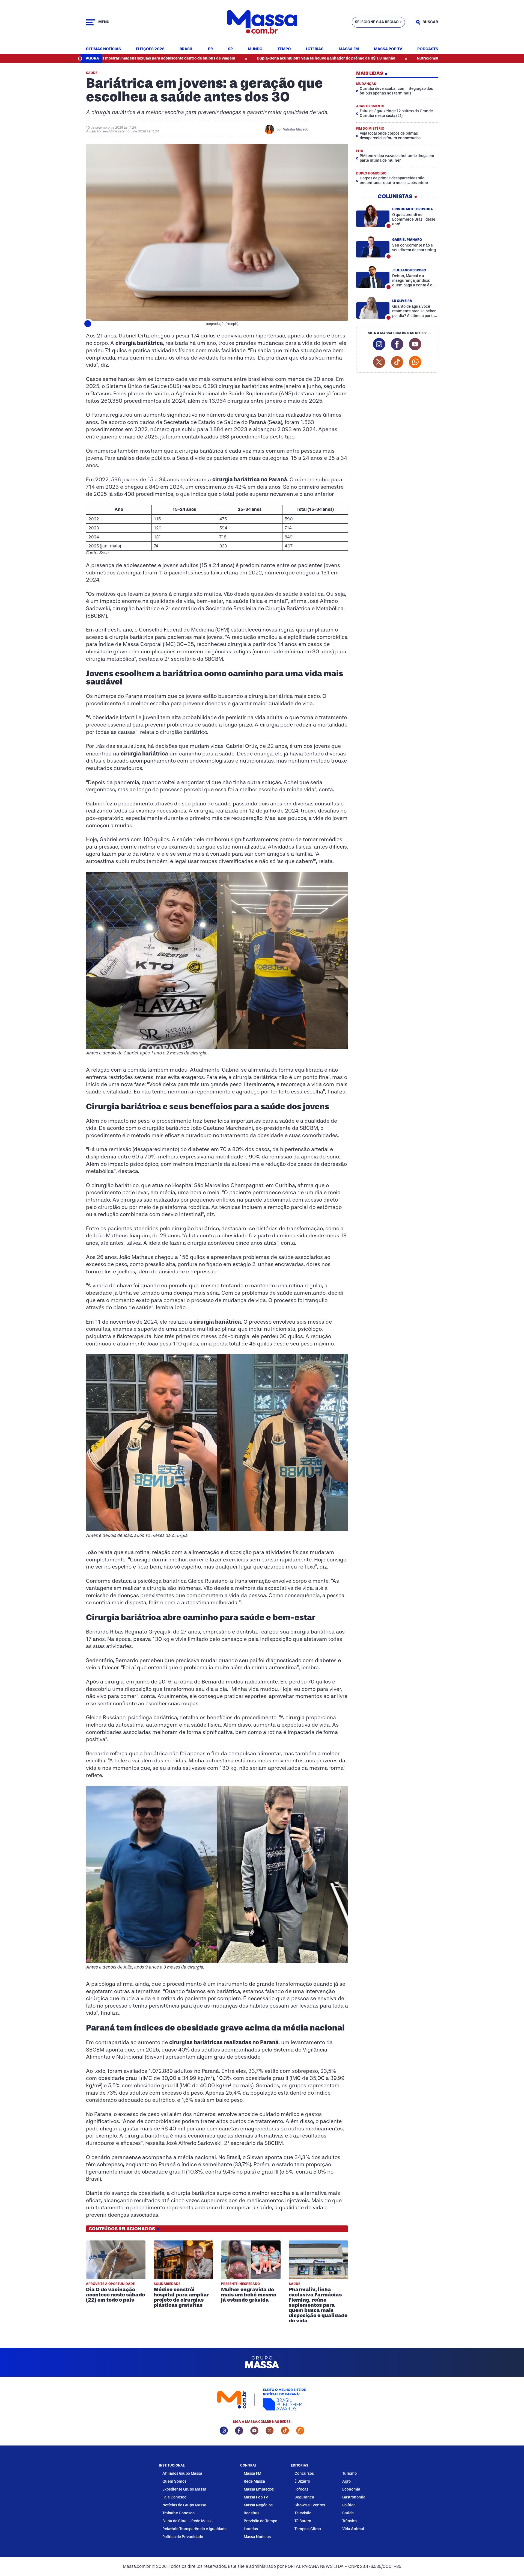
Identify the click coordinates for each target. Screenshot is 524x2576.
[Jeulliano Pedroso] (373, 277)
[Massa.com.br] (262, 22)
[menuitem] (103, 49)
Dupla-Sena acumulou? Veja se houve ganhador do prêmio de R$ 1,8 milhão (213, 58)
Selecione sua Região (377, 22)
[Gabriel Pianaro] (373, 246)
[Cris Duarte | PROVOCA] (373, 216)
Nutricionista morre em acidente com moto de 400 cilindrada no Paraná (369, 58)
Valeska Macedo (296, 129)
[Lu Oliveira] (373, 307)
